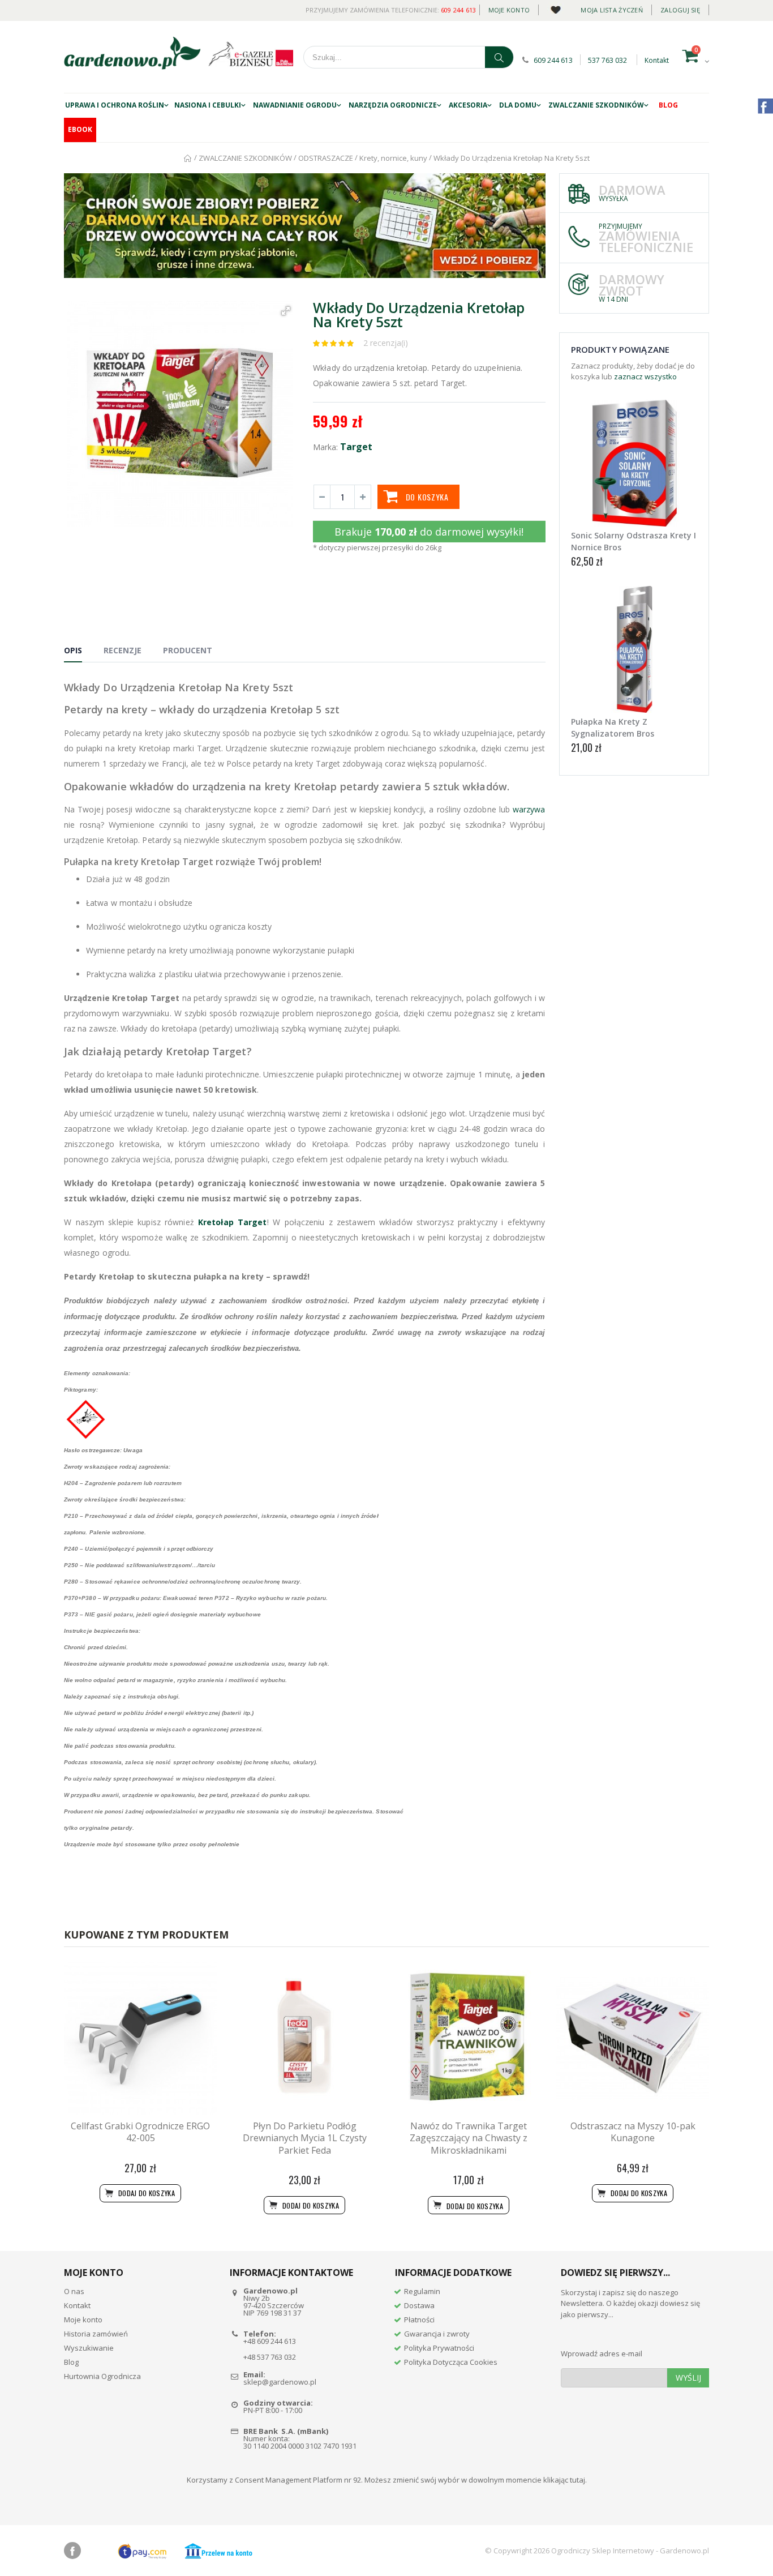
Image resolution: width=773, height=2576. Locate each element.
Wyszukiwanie (89, 2348)
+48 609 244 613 (270, 2341)
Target (356, 447)
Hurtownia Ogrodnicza (102, 2376)
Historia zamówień (96, 2334)
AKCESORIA (468, 105)
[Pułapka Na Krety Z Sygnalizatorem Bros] (634, 649)
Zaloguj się (680, 10)
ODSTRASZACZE (326, 158)
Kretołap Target (232, 1222)
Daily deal (555, 8)
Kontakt (657, 60)
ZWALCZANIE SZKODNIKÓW (596, 105)
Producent (188, 650)
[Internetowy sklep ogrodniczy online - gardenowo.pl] (132, 53)
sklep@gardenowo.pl (280, 2382)
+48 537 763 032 (270, 2357)
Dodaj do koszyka (474, 2206)
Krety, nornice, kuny (393, 158)
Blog (668, 105)
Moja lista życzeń (612, 10)
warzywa (529, 809)
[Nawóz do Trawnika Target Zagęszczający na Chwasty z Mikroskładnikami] (469, 2038)
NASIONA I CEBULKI (208, 105)
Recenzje (123, 650)
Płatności (419, 2320)
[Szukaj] (499, 57)
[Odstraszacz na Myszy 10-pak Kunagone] (633, 2038)
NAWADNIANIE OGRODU (295, 105)
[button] (286, 311)
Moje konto (509, 10)
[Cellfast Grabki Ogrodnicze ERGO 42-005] (140, 2038)
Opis (73, 650)
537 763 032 (607, 60)
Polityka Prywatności (439, 2348)
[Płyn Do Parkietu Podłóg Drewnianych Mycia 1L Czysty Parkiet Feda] (304, 2038)
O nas (74, 2291)
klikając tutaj (564, 2480)
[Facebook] (72, 2551)
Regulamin (422, 2291)
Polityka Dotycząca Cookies (451, 2362)
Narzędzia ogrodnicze (393, 105)
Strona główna (188, 158)
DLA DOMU (518, 105)
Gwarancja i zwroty (437, 2334)
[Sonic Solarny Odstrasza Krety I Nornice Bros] (634, 463)
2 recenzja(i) (386, 343)
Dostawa (419, 2305)
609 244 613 (459, 10)
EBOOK (80, 129)
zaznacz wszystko (645, 376)
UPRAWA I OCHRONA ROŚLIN (115, 105)
